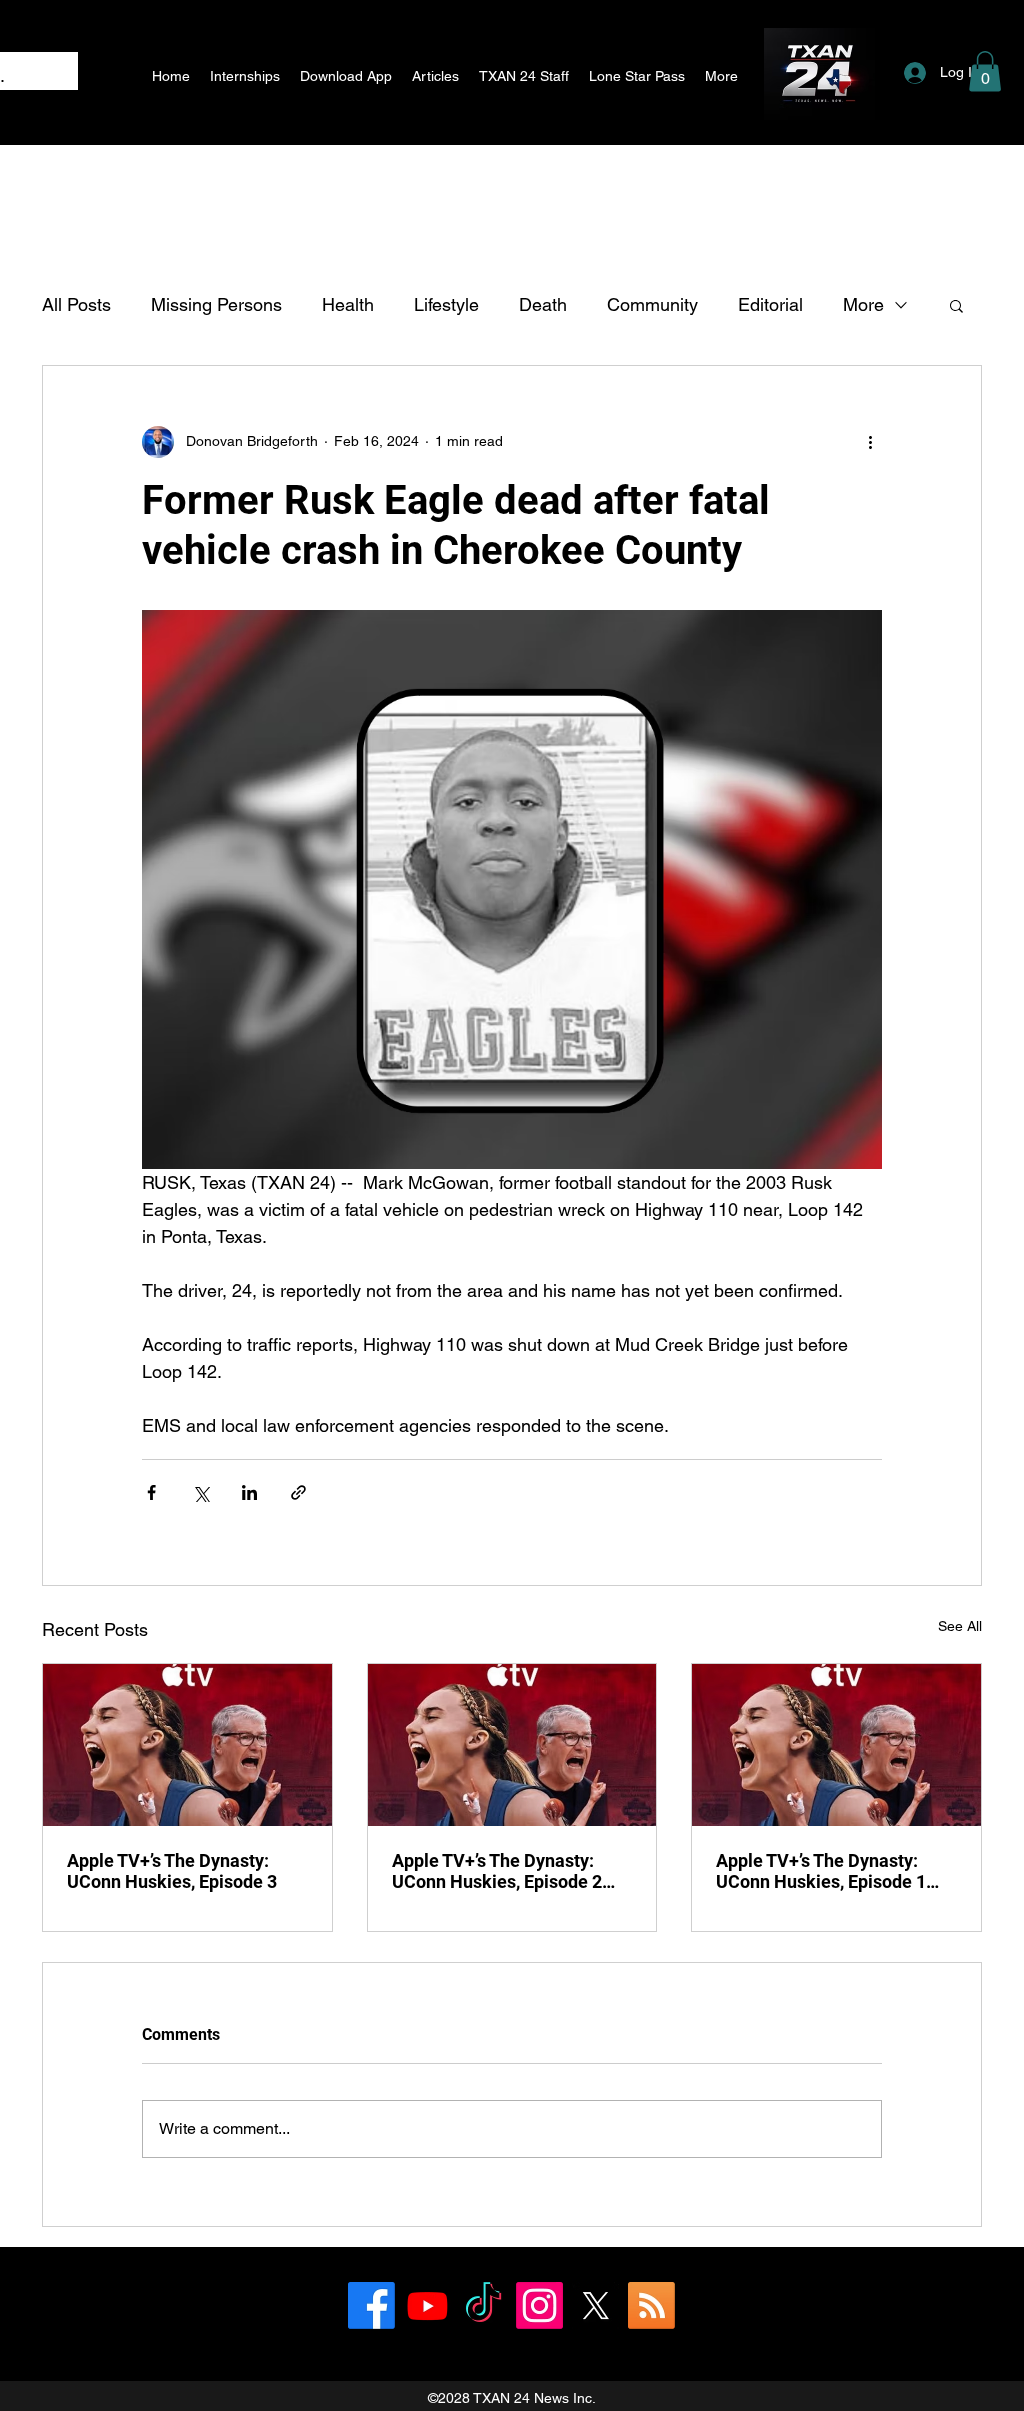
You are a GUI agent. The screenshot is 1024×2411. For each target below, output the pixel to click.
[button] (985, 71)
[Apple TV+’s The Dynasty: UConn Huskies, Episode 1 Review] (836, 1745)
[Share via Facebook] (151, 1492)
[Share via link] (298, 1492)
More (863, 304)
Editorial (770, 304)
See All (960, 1626)
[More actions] (870, 442)
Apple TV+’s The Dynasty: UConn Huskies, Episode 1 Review (821, 1871)
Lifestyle (446, 304)
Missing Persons (216, 304)
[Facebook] (371, 2305)
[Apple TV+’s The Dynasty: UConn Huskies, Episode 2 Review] (512, 1745)
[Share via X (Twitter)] (200, 1492)
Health (348, 304)
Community (652, 304)
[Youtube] (427, 2305)
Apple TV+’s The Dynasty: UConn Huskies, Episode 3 (172, 1871)
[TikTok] (483, 2305)
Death (543, 304)
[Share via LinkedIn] (249, 1492)
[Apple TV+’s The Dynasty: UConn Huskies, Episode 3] (187, 1745)
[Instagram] (539, 2305)
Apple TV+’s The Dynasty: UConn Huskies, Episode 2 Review (497, 1871)
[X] (595, 2305)
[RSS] (651, 2305)
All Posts (76, 304)
